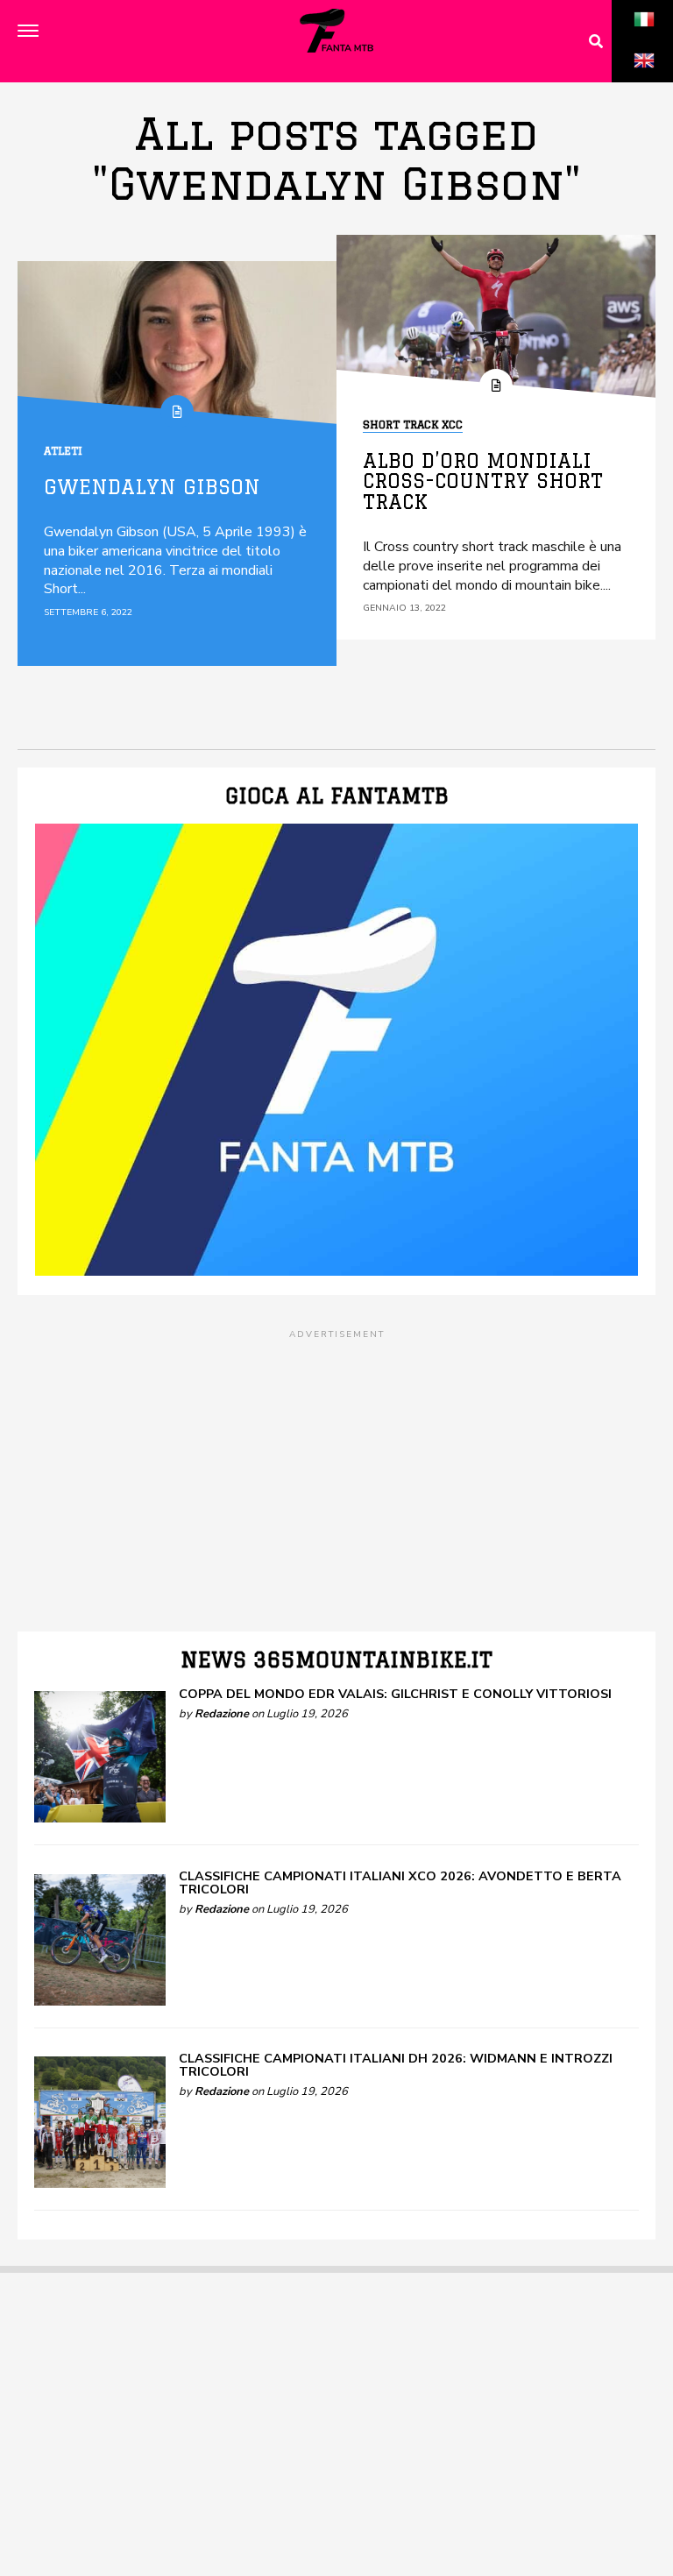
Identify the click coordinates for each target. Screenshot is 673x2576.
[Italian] (644, 39)
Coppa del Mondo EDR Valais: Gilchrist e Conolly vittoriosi (395, 1694)
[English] (644, 80)
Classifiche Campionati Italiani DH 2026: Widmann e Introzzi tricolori (396, 2064)
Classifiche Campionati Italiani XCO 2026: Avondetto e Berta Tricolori (400, 1882)
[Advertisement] (336, 1465)
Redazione (222, 1714)
